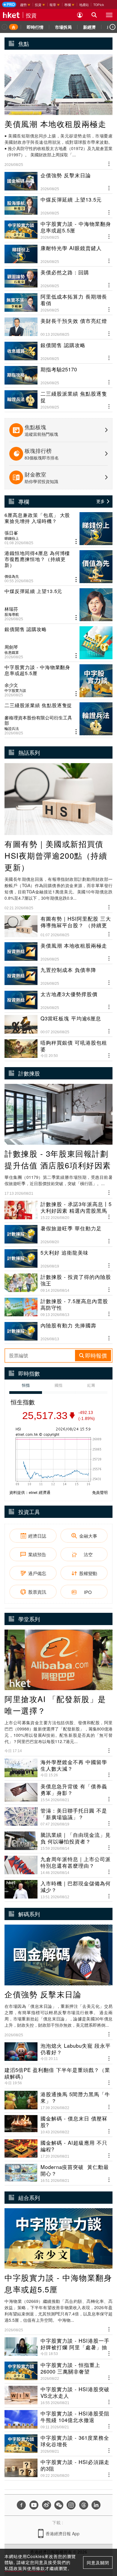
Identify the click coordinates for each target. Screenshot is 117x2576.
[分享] (109, 163)
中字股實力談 (15, 690)
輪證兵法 (12, 728)
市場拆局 (63, 27)
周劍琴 (11, 647)
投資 (31, 15)
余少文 (11, 685)
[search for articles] (94, 15)
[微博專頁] (46, 2505)
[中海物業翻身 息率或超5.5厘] (58, 681)
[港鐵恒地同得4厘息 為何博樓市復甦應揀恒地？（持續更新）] (58, 567)
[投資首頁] (13, 27)
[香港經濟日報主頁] (11, 15)
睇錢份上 (12, 538)
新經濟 (89, 27)
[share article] (76, 542)
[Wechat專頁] (59, 2505)
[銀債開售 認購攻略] (58, 643)
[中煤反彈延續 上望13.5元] (58, 605)
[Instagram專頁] (71, 2505)
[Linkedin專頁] (96, 2505)
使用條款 (36, 2568)
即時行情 (35, 27)
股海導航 (12, 614)
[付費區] (9, 4)
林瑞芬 (11, 609)
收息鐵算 (12, 652)
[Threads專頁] (84, 2505)
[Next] (112, 27)
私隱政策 (13, 2568)
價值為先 (12, 576)
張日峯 (11, 533)
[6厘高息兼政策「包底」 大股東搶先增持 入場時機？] (58, 529)
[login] (80, 15)
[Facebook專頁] (21, 2505)
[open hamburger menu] (109, 15)
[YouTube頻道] (34, 2505)
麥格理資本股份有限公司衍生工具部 (38, 720)
